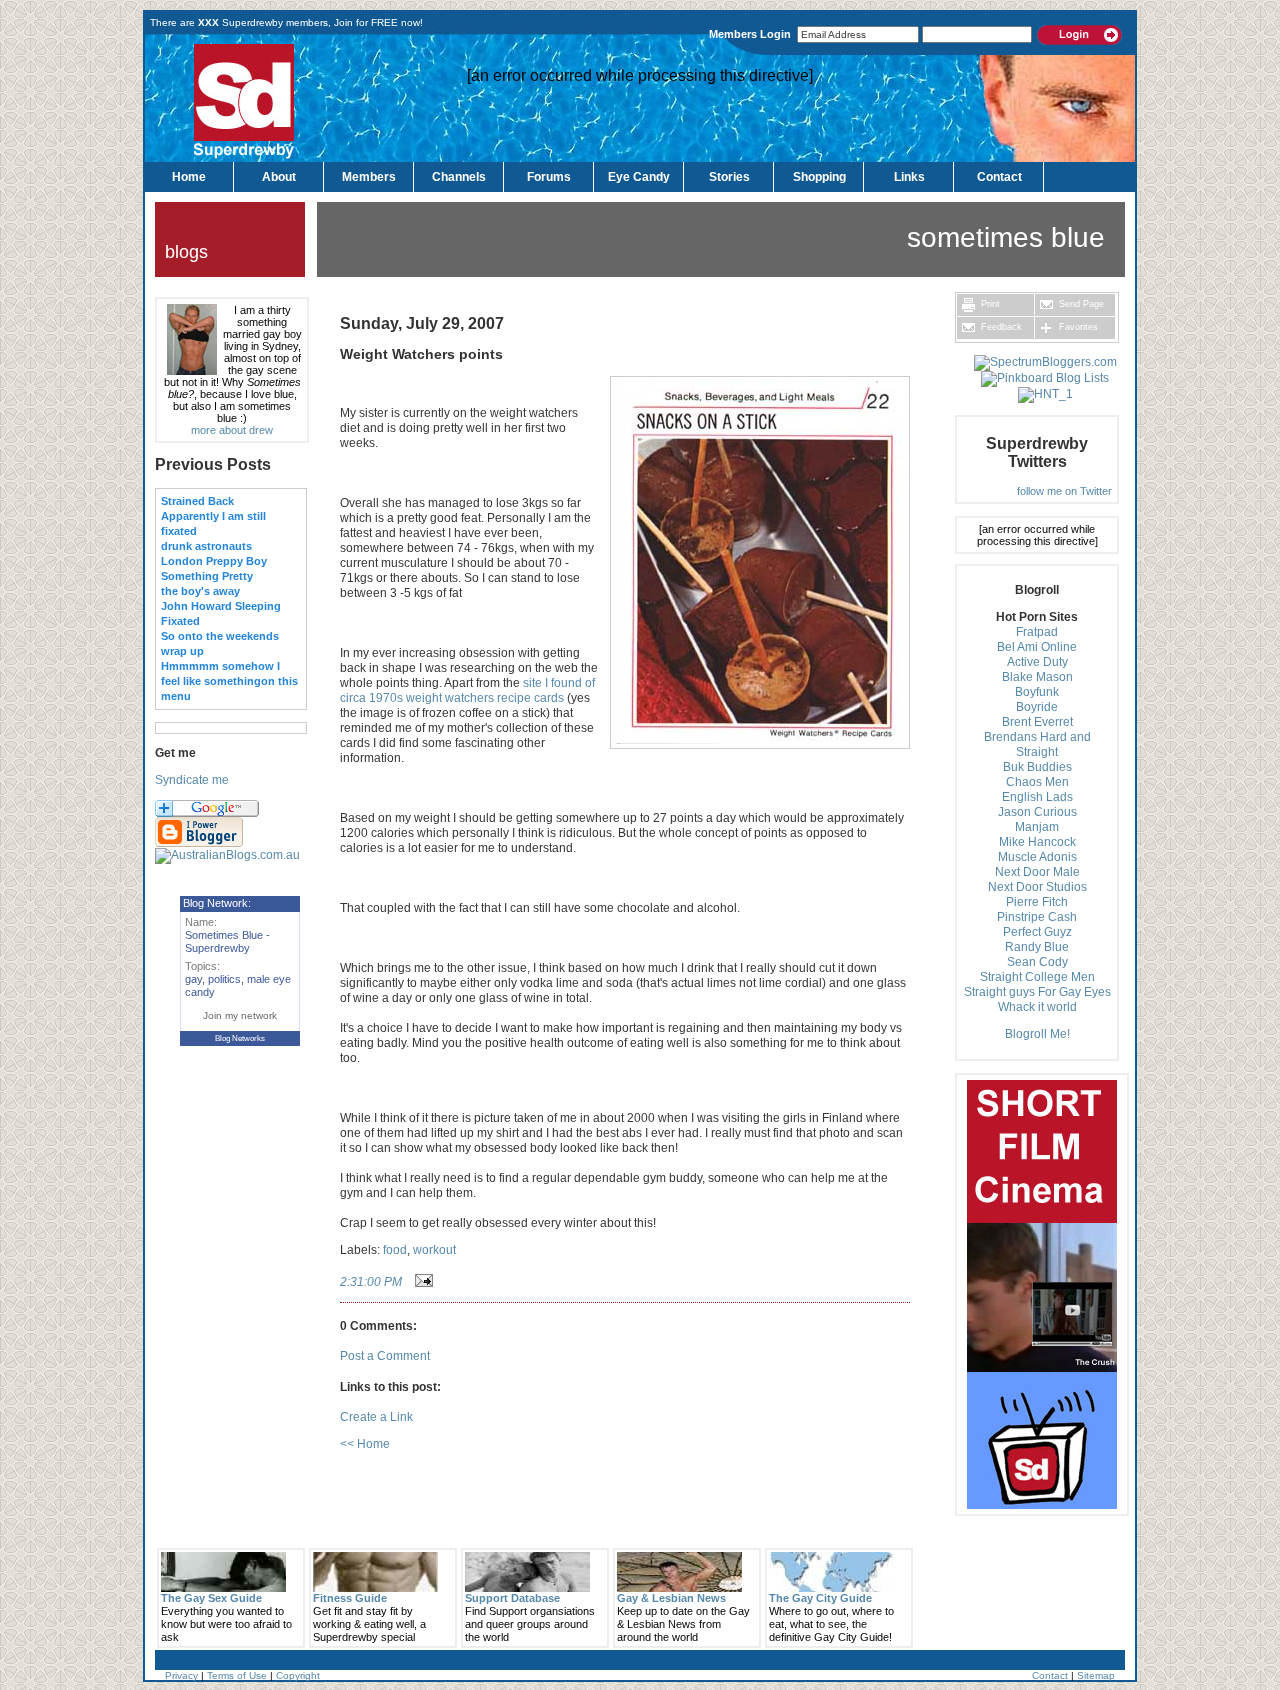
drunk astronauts (206, 546)
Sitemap (1096, 1675)
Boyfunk (1037, 692)
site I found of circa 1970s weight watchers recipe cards (467, 690)
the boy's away (200, 591)
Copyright (298, 1675)
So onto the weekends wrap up (220, 643)
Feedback (1000, 327)
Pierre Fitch (1037, 902)
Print (989, 304)
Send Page (1080, 304)
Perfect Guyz (1037, 932)
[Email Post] (421, 1282)
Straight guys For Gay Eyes (1037, 992)
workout (434, 1250)
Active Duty (1037, 662)
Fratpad (1037, 632)
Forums (549, 177)
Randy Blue (1037, 947)
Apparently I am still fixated (213, 523)
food (395, 1250)
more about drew (232, 430)
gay (193, 979)
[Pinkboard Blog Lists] (1045, 378)
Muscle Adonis (1037, 857)
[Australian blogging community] (227, 855)
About (279, 177)
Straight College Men (1037, 977)
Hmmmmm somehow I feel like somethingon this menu (229, 681)
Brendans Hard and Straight (1037, 744)
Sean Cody (1037, 962)
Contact (999, 177)
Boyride (1037, 707)
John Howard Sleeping (221, 606)
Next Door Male (1037, 872)
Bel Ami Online (1037, 647)
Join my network (240, 1015)
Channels (459, 177)
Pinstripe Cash (1037, 917)
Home (189, 177)
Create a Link (376, 1417)
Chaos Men (1037, 782)
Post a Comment (385, 1356)
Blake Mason (1037, 677)
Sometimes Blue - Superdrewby (227, 941)
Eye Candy (639, 177)
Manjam (1037, 827)
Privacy (181, 1675)
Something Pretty (207, 576)
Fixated (180, 621)
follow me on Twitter (1064, 491)
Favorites (1077, 327)
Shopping (819, 177)
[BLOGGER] (199, 844)
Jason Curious (1037, 812)
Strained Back (197, 501)
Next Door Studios (1037, 887)
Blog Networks (240, 1038)
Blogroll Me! (1037, 1034)
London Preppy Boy (214, 561)
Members (369, 177)
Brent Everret (1037, 722)
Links (909, 177)
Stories (729, 177)
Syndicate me (192, 780)
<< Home (365, 1444)
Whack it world (1037, 1007)
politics (224, 979)
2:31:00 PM (371, 1282)
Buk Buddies (1037, 767)
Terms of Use (237, 1675)
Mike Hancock (1037, 842)
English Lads (1037, 797)
